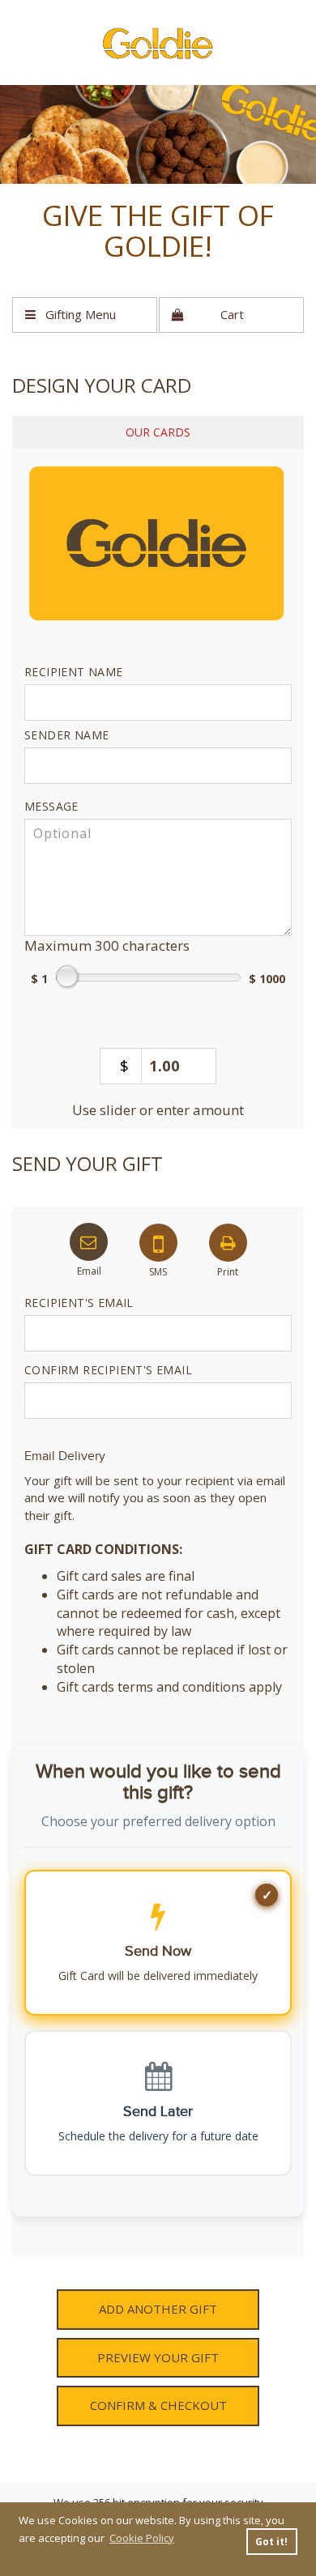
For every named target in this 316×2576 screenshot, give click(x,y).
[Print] (228, 1239)
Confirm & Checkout (158, 2405)
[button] (85, 315)
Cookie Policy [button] (142, 2538)
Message (51, 806)
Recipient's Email (79, 1303)
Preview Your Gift (158, 2357)
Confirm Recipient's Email (108, 1370)
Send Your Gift (88, 1163)
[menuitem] (85, 315)
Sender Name (66, 735)
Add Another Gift (158, 2309)
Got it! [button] (271, 2541)
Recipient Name (74, 672)
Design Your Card (102, 385)
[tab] (158, 432)
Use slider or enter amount (158, 1110)
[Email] (89, 1239)
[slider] (158, 545)
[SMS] (158, 1239)
